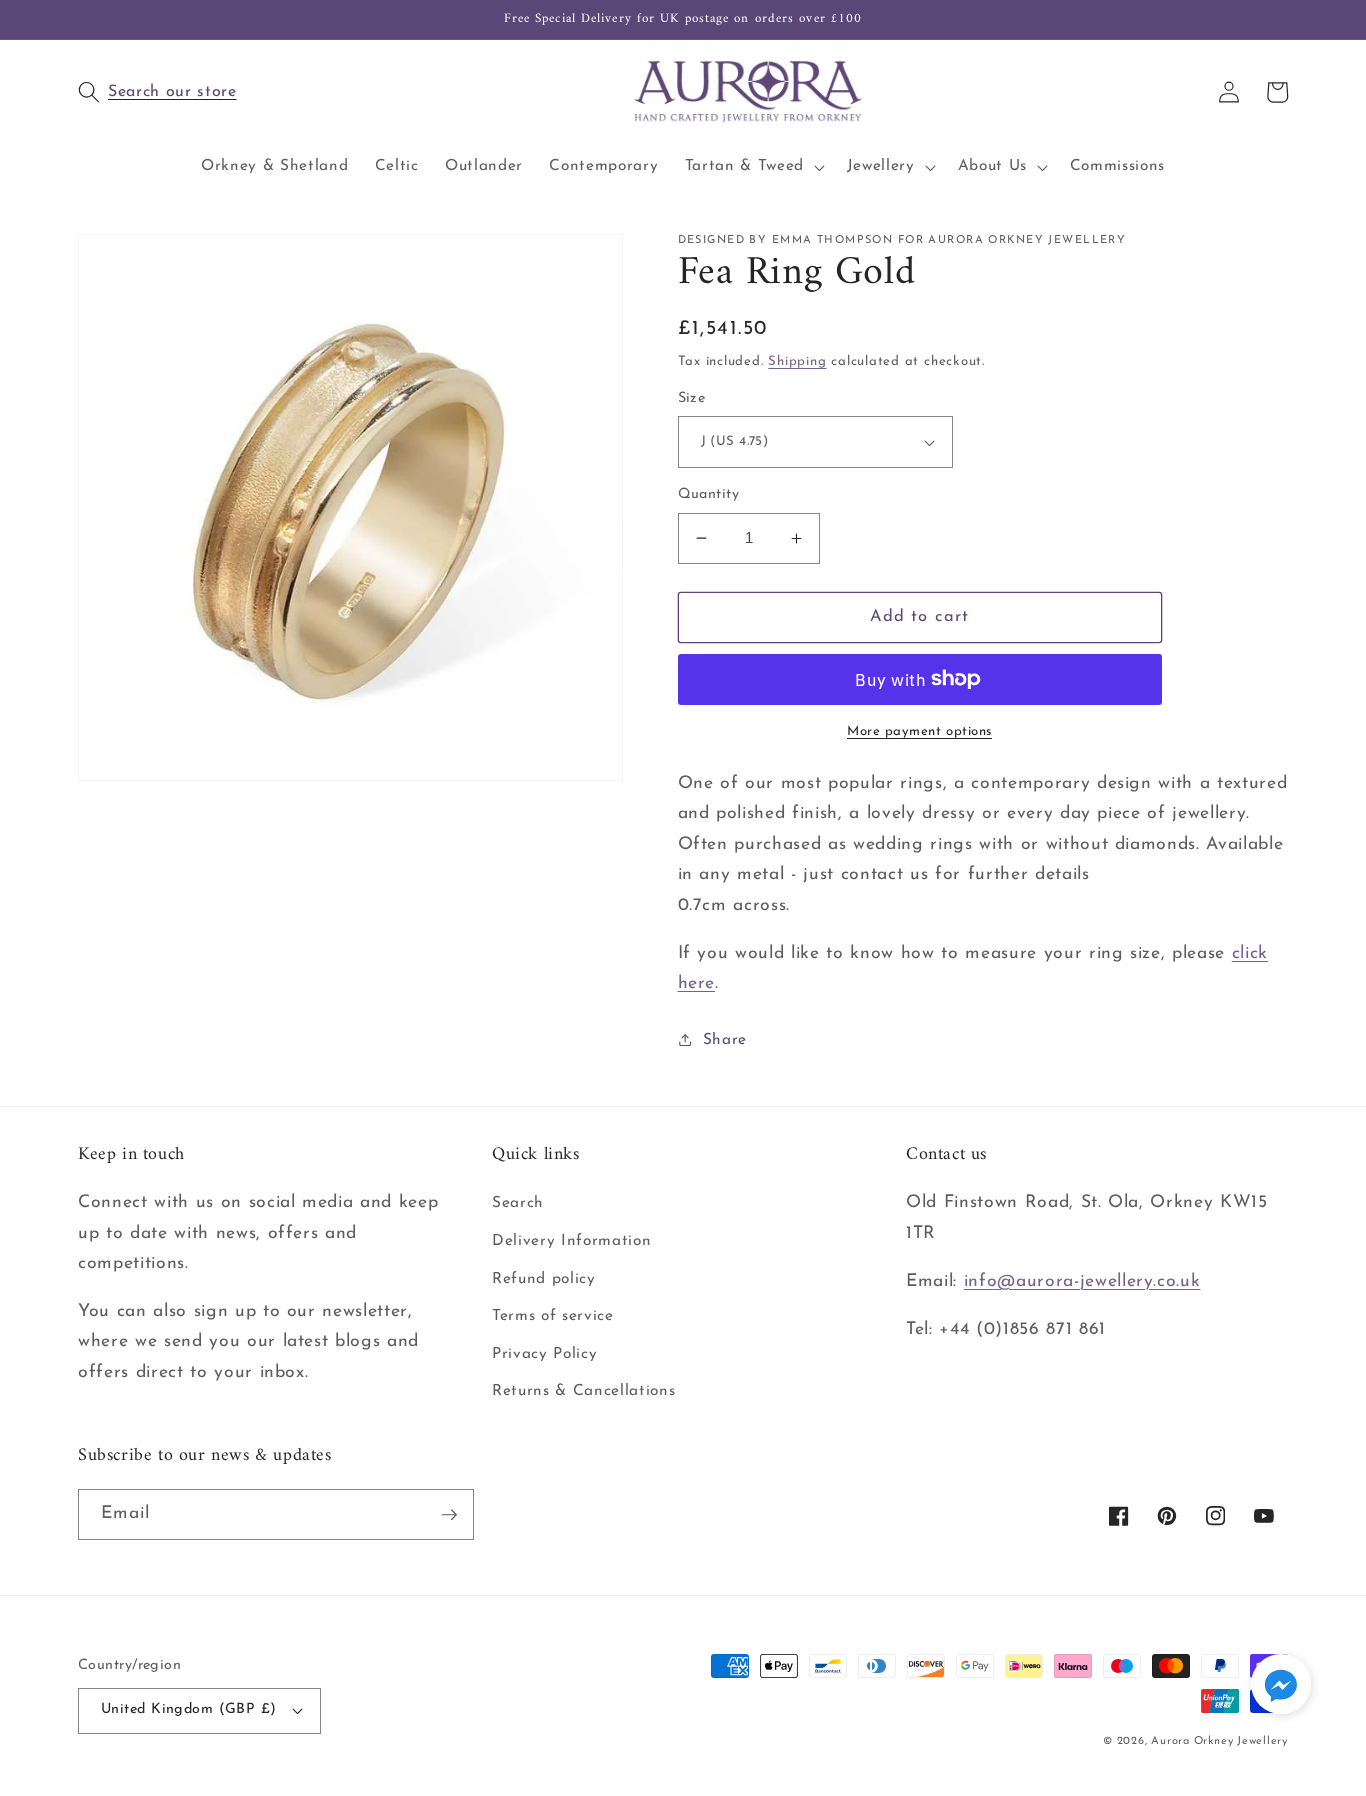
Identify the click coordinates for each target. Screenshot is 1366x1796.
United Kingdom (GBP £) (189, 1709)
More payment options (919, 731)
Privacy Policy (544, 1354)
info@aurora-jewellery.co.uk (1082, 1281)
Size (692, 398)
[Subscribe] (449, 1515)
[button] (278, 92)
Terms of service (553, 1316)
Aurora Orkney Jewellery (1219, 1741)
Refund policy (544, 1279)
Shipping (797, 361)
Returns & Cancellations (583, 1391)
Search (518, 1203)
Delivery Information (571, 1241)
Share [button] (725, 1040)
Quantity (709, 494)
